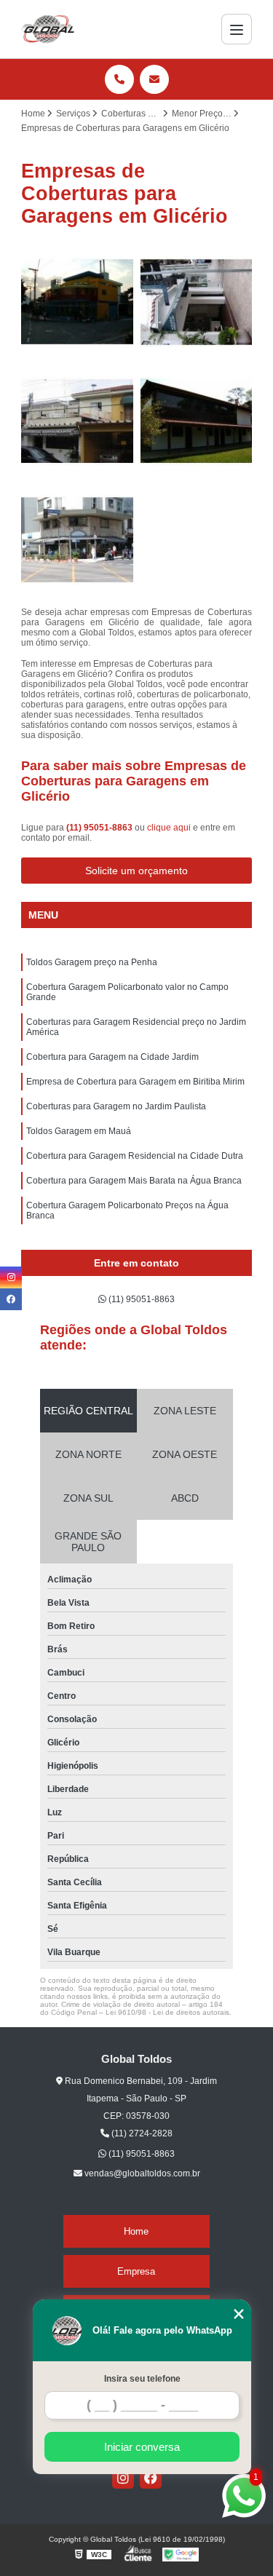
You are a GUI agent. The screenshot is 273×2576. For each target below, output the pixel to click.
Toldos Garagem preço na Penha (92, 962)
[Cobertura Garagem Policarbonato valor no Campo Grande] (197, 421)
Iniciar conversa (142, 2447)
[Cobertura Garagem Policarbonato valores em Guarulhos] (77, 302)
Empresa (136, 2271)
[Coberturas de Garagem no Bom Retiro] (77, 540)
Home (136, 2231)
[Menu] (237, 29)
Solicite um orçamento (136, 871)
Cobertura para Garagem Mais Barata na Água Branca (134, 1181)
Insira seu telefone (142, 2379)
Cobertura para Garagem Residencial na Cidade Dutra (135, 1156)
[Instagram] (123, 2478)
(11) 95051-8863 (100, 828)
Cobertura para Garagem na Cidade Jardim (112, 1057)
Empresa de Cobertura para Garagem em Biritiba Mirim (135, 1082)
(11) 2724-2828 (141, 2133)
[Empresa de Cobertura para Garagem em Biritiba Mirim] (197, 302)
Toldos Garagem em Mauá (79, 1131)
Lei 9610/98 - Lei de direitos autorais (167, 2012)
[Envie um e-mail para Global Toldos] (154, 79)
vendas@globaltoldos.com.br (141, 2173)
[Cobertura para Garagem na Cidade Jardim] (77, 421)
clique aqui (169, 828)
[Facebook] (151, 2478)
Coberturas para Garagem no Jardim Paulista (116, 1106)
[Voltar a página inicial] (48, 29)
